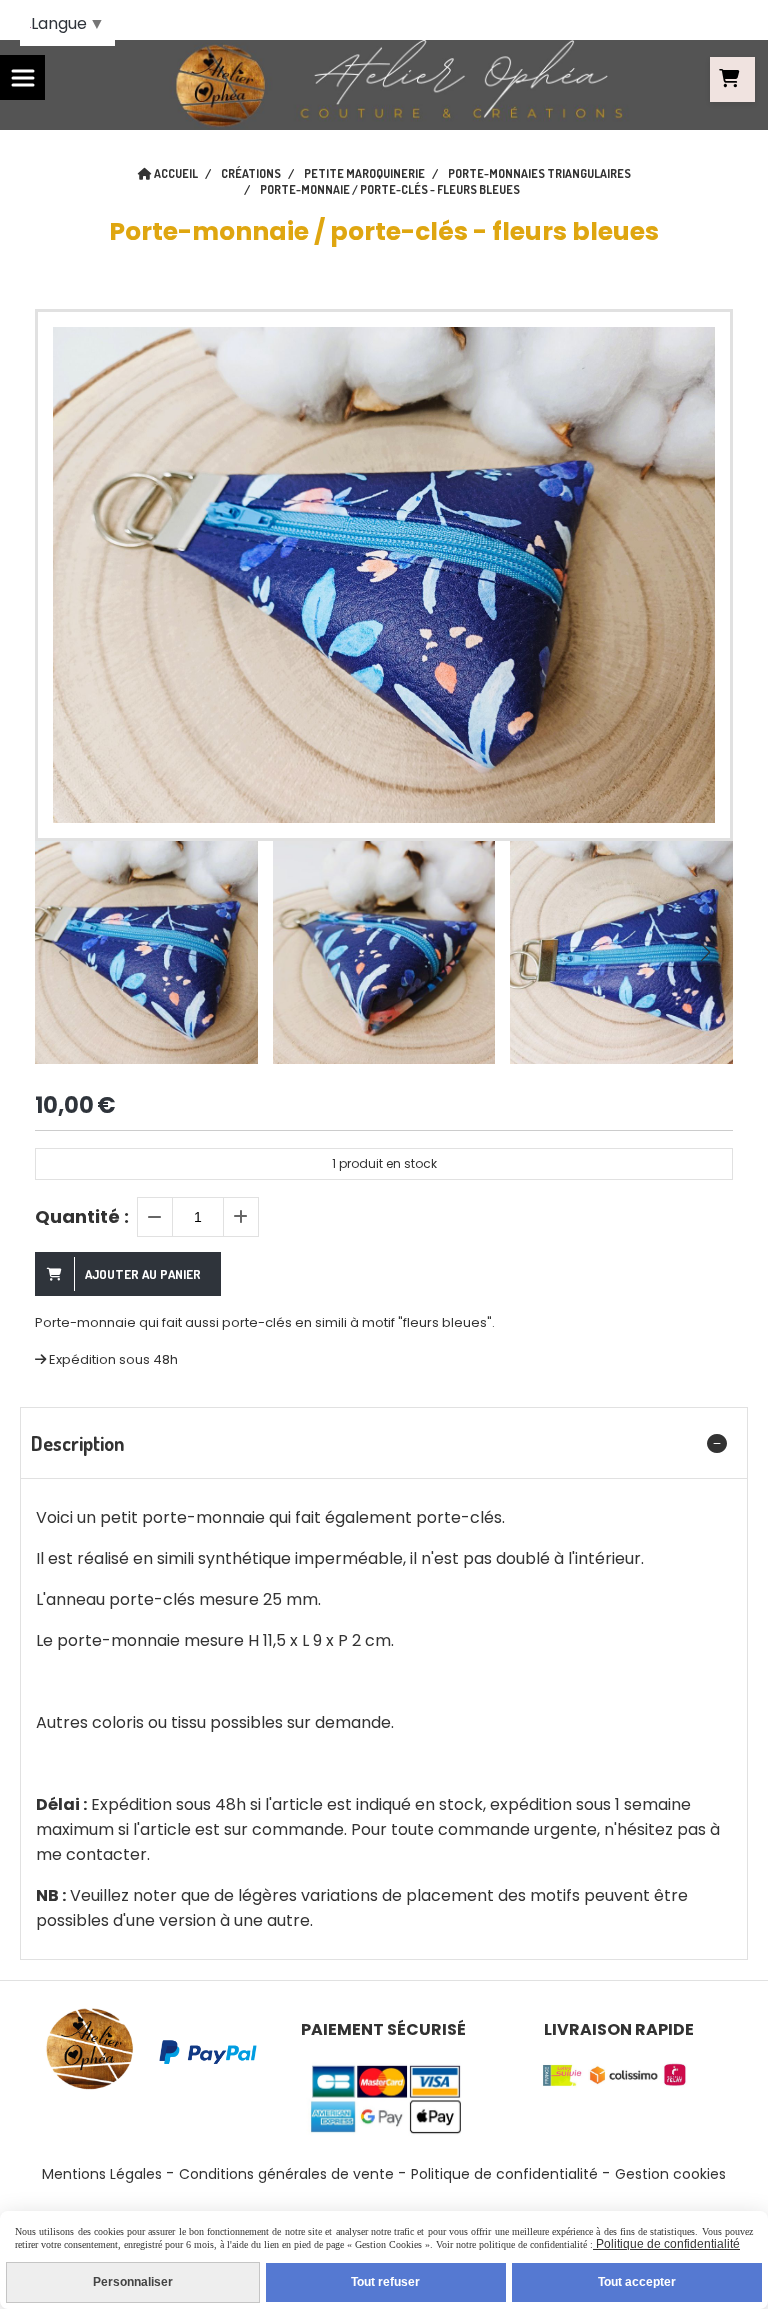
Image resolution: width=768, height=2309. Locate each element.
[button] (705, 952)
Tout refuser (385, 2282)
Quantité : (82, 1216)
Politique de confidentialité (504, 2174)
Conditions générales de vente (286, 2174)
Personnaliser (133, 2282)
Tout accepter (637, 2282)
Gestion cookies (670, 2174)
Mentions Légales (102, 2174)
